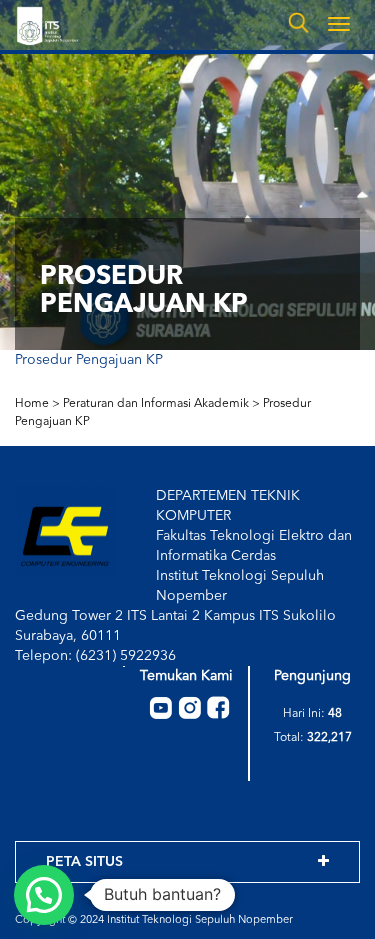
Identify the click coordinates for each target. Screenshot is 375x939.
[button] (44, 895)
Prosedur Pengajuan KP (89, 360)
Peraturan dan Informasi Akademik (156, 404)
